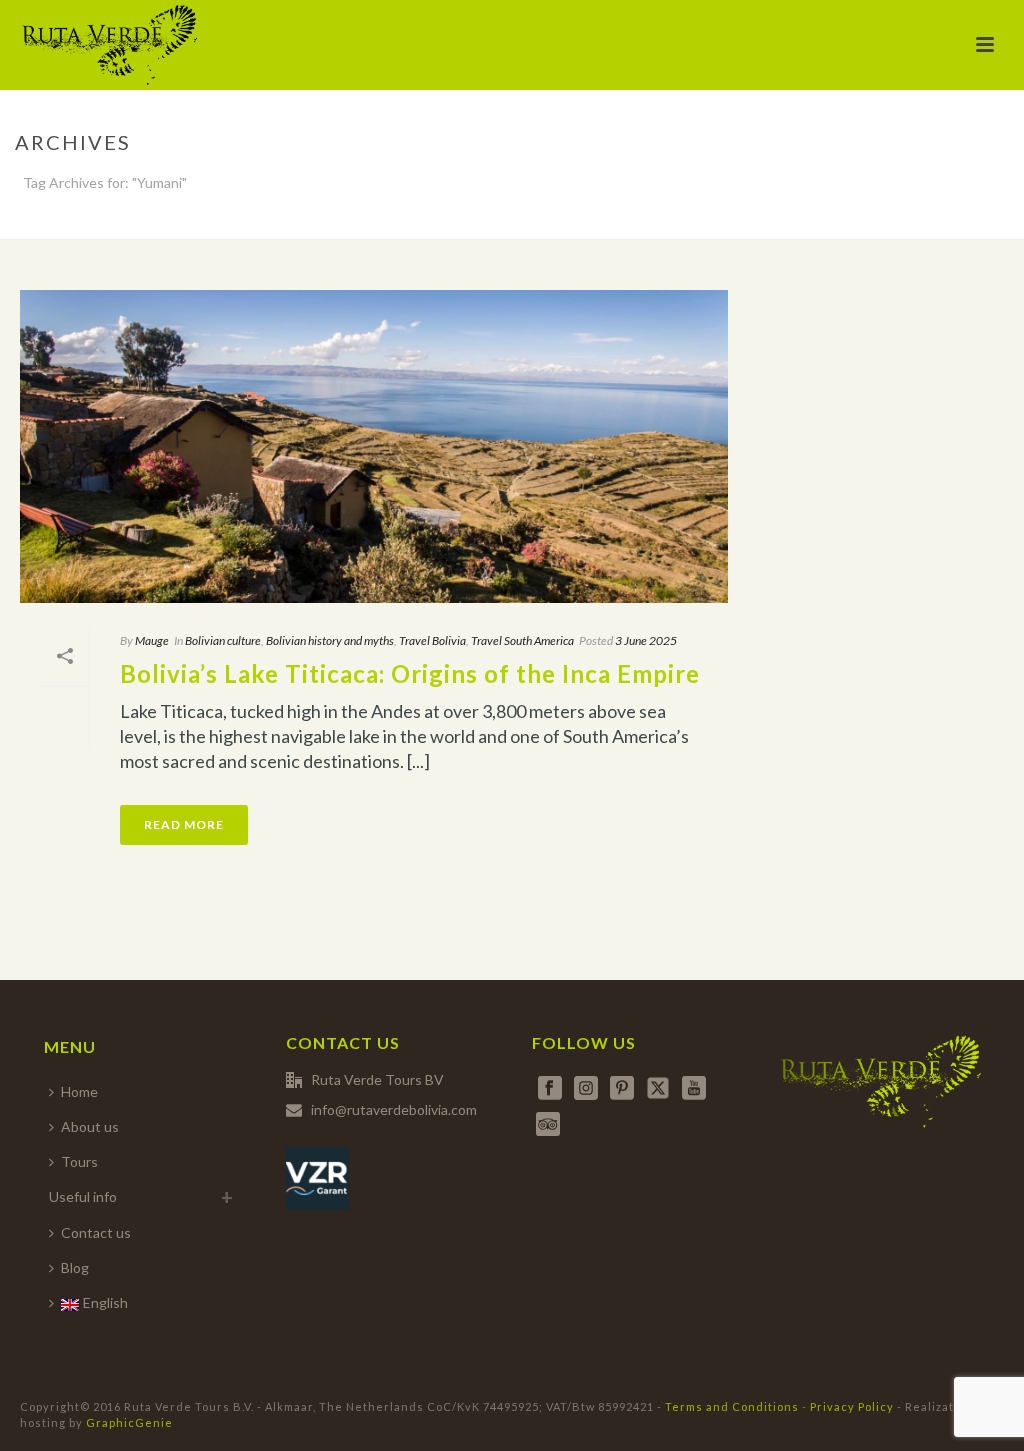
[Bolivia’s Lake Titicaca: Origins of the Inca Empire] (374, 446)
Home (79, 1091)
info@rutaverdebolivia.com (394, 1109)
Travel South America (522, 640)
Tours (79, 1161)
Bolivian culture (223, 640)
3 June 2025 (646, 640)
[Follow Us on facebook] (550, 1089)
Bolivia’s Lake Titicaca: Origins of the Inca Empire (410, 673)
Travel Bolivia (432, 640)
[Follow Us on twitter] (658, 1089)
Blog (75, 1267)
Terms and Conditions (732, 1406)
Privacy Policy (852, 1406)
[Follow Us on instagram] (586, 1089)
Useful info (83, 1196)
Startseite (894, 220)
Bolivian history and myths (330, 640)
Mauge (152, 640)
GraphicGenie (129, 1422)
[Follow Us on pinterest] (622, 1089)
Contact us (96, 1232)
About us (90, 1126)
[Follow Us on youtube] (694, 1089)
